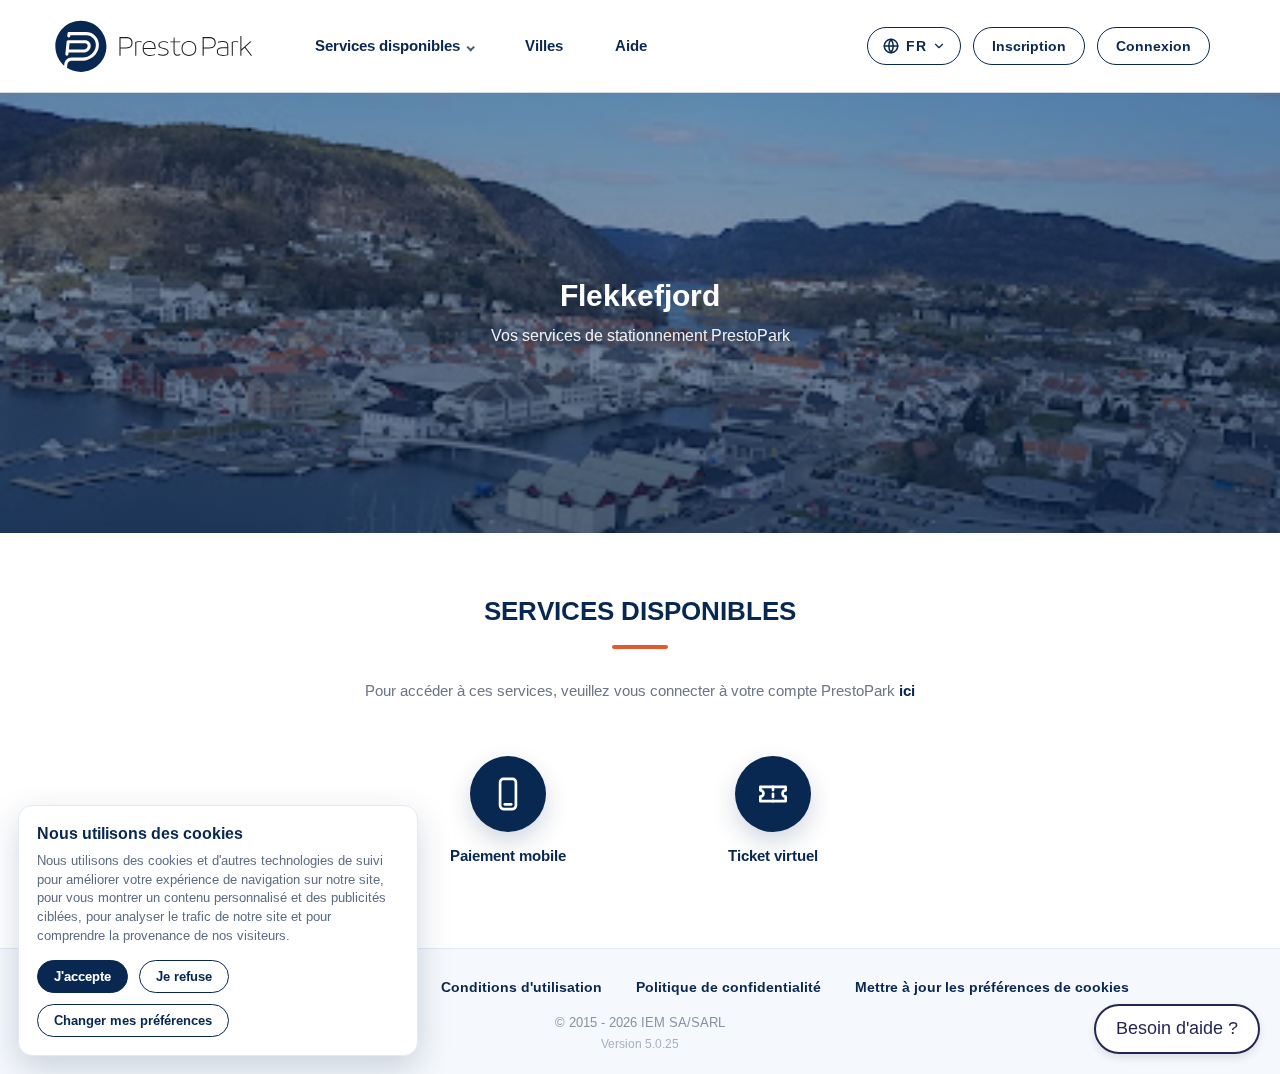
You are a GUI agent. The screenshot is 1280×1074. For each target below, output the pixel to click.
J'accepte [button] (82, 976)
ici (907, 690)
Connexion (1153, 46)
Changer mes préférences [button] (133, 1020)
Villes (544, 45)
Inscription (1029, 46)
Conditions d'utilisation (521, 987)
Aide (631, 45)
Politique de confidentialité (728, 987)
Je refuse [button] (184, 976)
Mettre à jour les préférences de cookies (992, 987)
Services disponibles (387, 45)
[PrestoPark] (154, 46)
